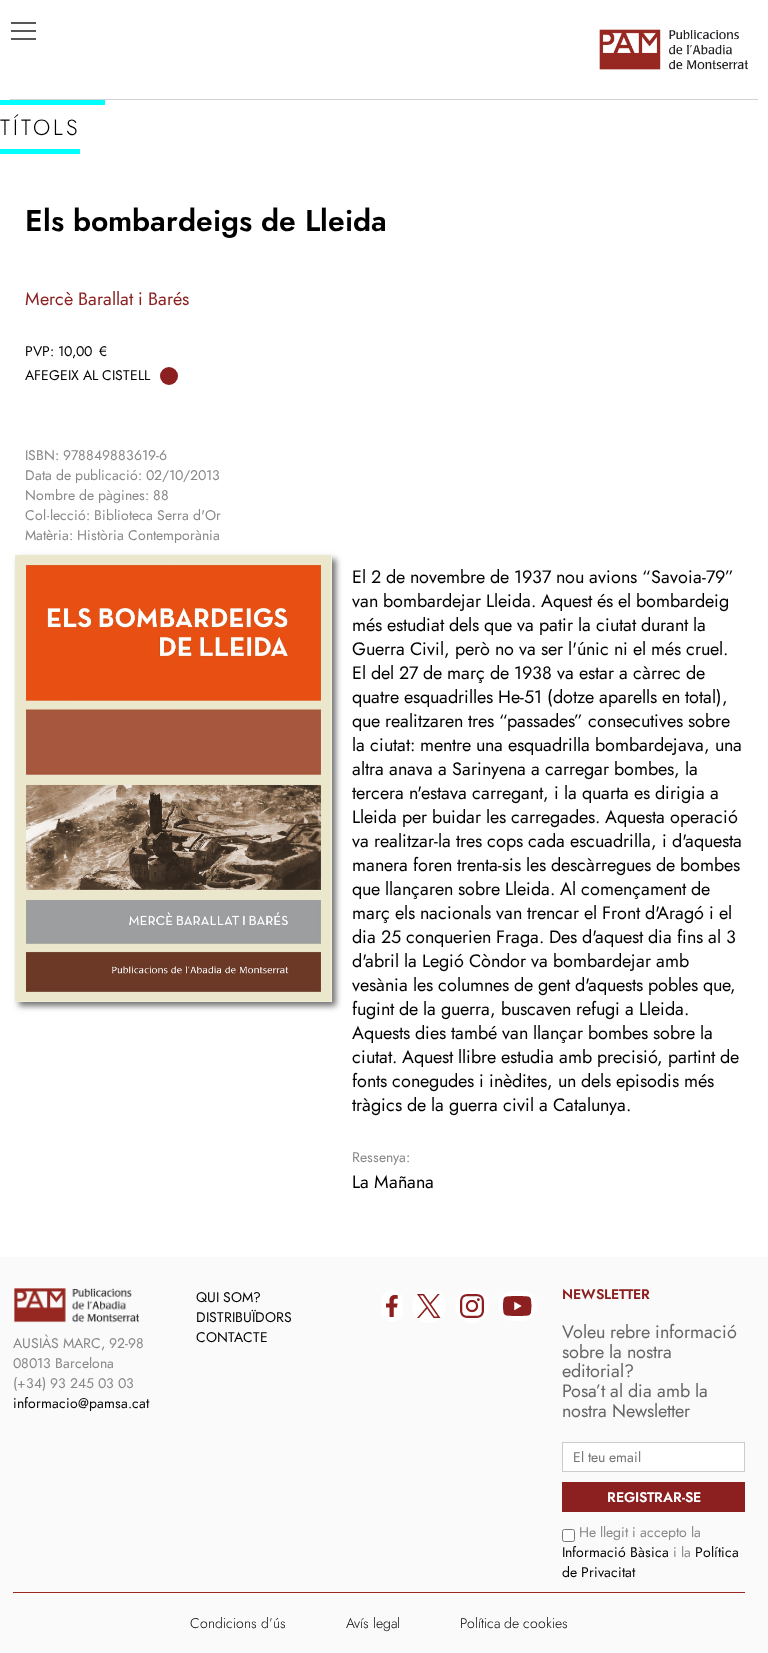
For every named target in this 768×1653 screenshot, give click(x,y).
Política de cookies (514, 1623)
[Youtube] (517, 1306)
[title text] (673, 49)
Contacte (232, 1337)
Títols (46, 211)
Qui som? (228, 1297)
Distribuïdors (244, 1317)
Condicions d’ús (238, 1623)
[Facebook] (392, 1306)
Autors (51, 241)
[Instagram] (472, 1306)
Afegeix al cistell (87, 375)
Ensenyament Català (110, 271)
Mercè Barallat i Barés (107, 299)
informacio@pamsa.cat (81, 1403)
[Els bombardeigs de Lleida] (173, 778)
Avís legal (373, 1623)
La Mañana (393, 1182)
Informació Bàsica (615, 1552)
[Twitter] (429, 1306)
